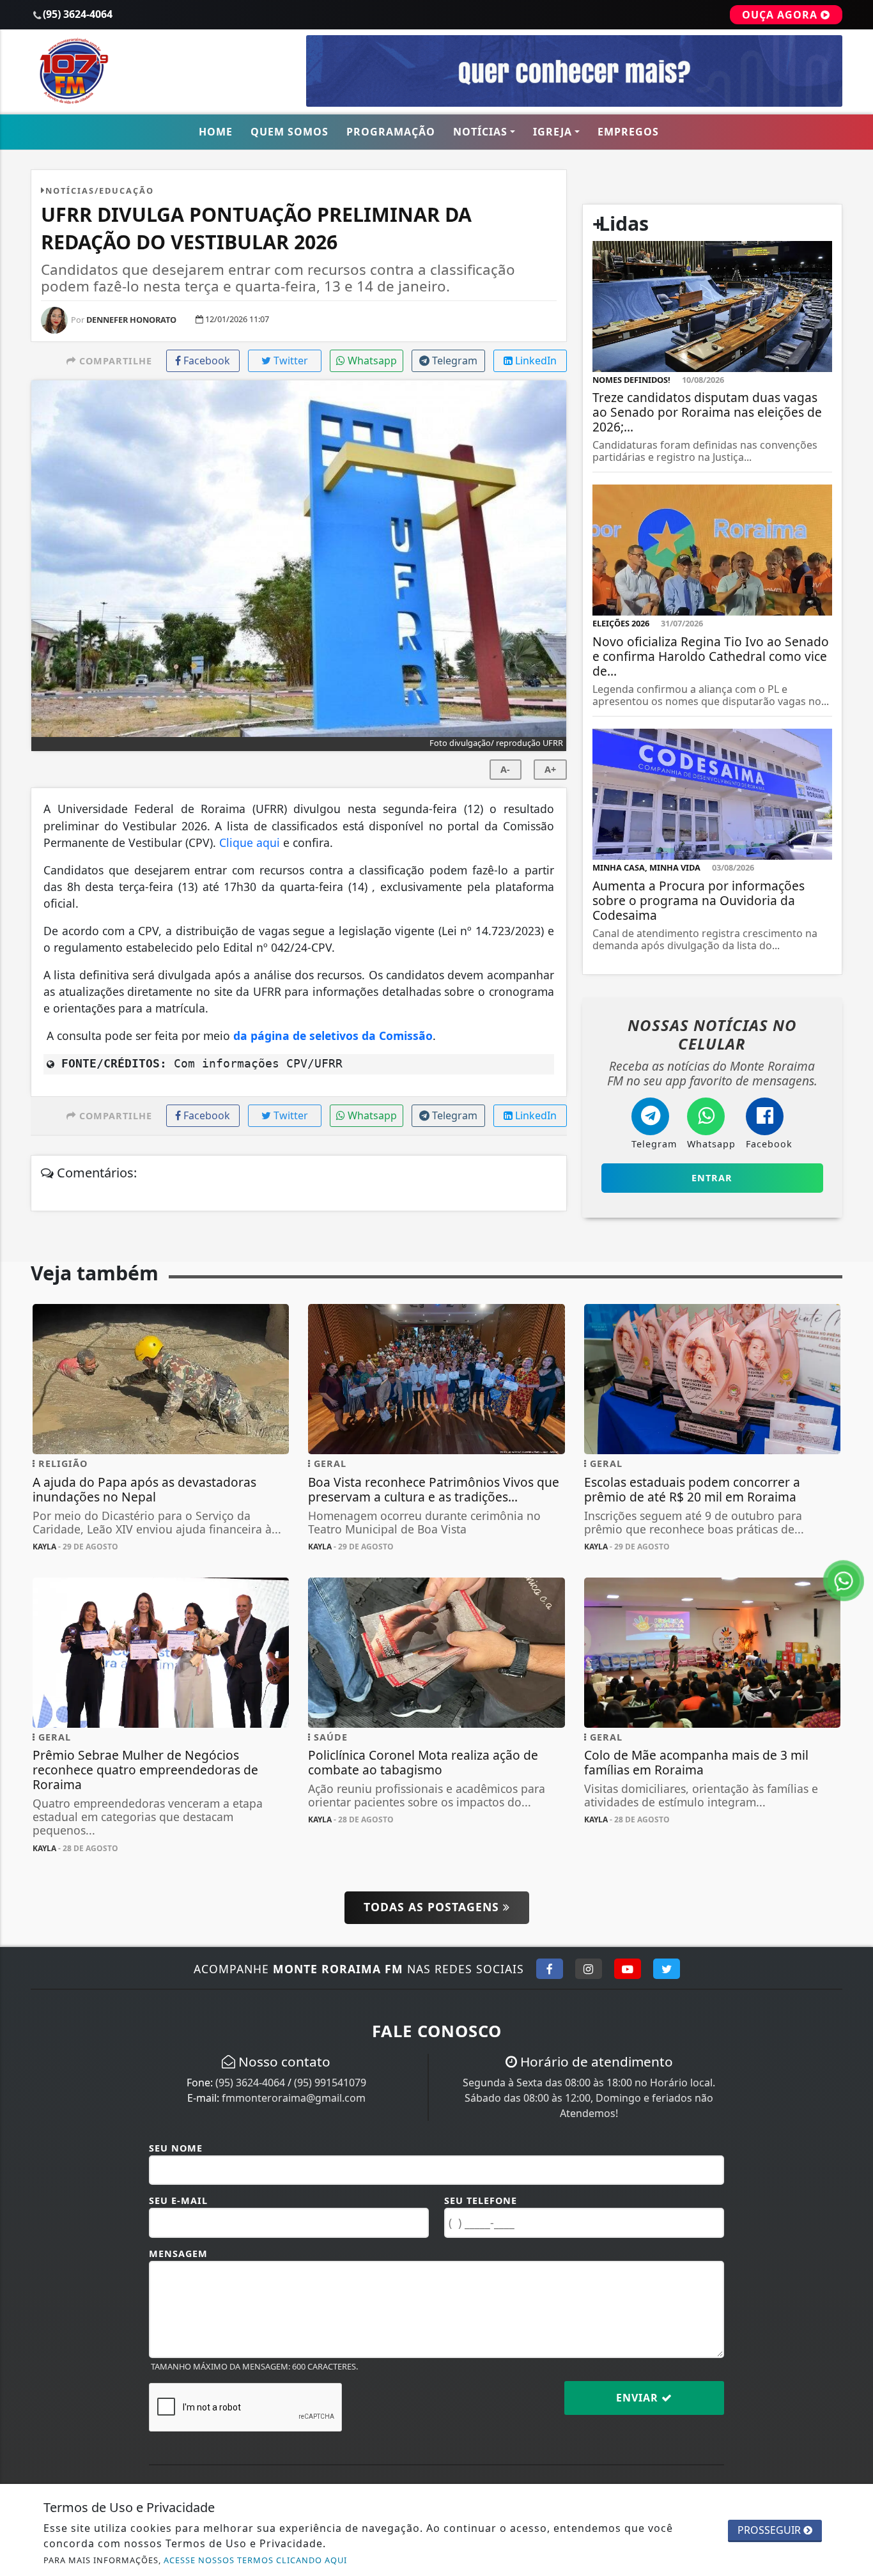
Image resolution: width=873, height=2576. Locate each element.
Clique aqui (250, 842)
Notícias (480, 132)
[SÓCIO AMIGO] (574, 70)
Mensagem (178, 2254)
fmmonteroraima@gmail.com (294, 2098)
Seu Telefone (481, 2200)
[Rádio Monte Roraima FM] (161, 70)
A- (505, 769)
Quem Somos (290, 132)
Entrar (712, 1178)
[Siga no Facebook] (550, 1969)
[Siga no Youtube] (628, 1969)
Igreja (552, 132)
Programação (391, 132)
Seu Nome (176, 2148)
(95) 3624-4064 (250, 2083)
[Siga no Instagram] (589, 1969)
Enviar (639, 2398)
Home (216, 132)
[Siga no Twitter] (667, 1969)
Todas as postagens (433, 1907)
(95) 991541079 (330, 2083)
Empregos (628, 132)
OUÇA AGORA (781, 15)
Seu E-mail (178, 2200)
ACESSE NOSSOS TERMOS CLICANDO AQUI (255, 2560)
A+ (550, 769)
